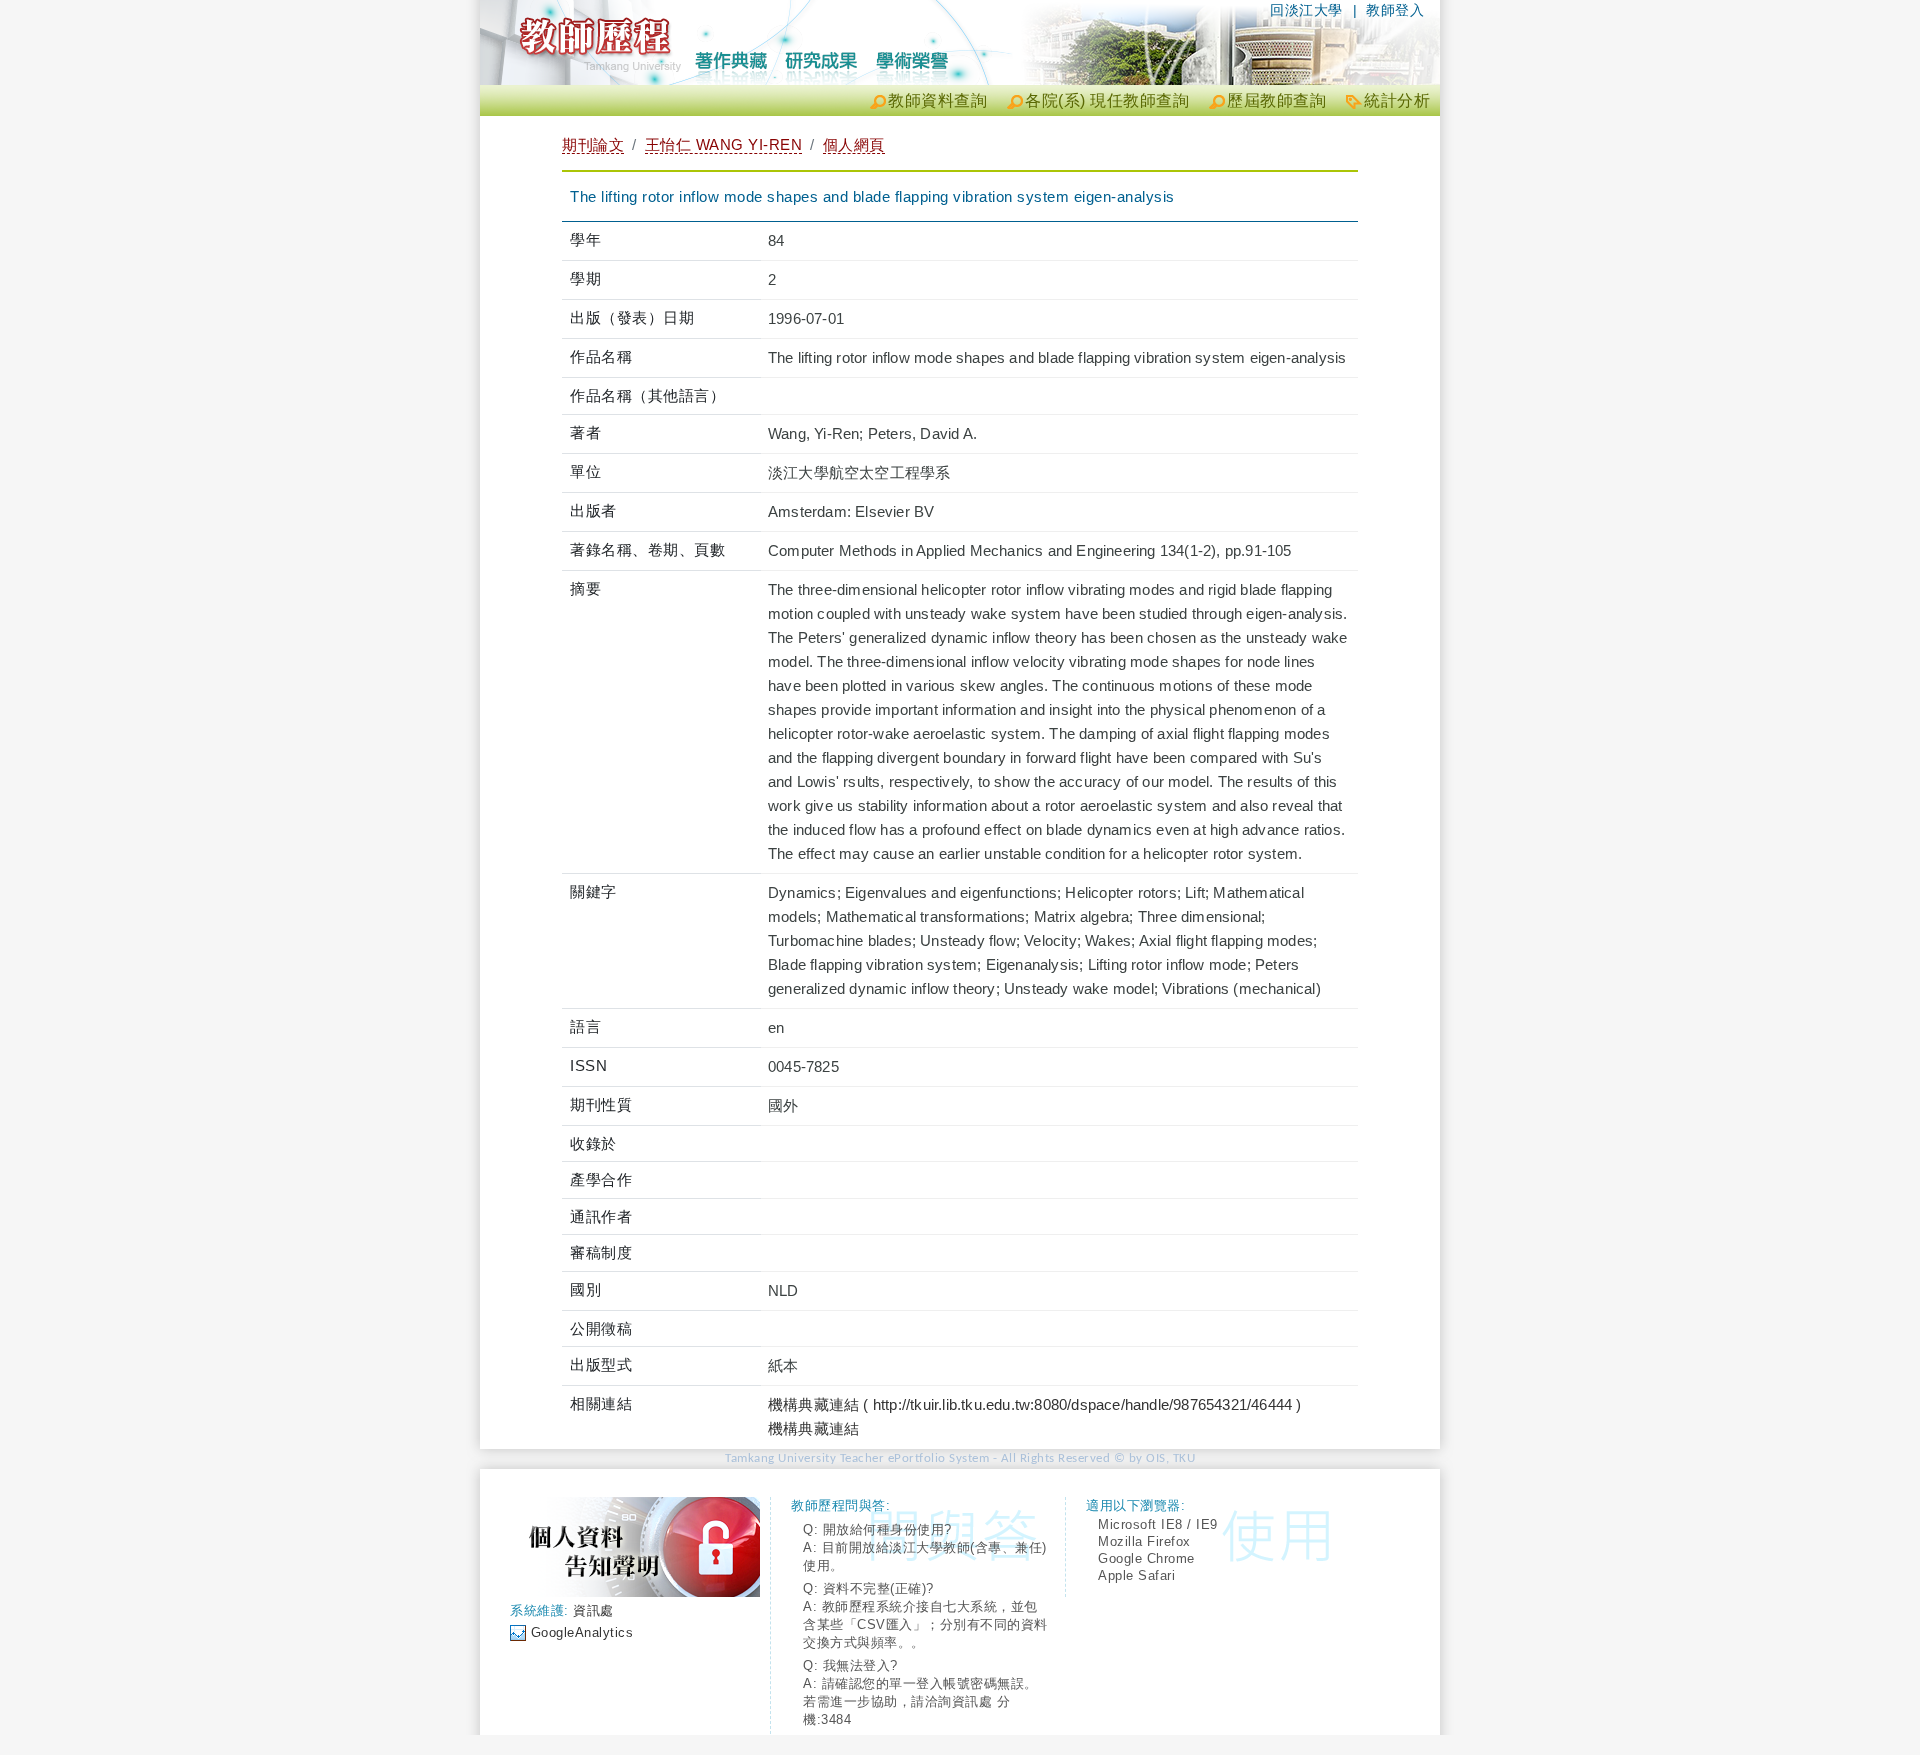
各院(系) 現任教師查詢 (1107, 100)
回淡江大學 (1306, 10)
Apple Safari (1136, 1575)
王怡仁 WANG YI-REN (724, 144)
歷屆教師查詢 (1276, 100)
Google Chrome (1146, 1558)
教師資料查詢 (937, 100)
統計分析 (1397, 100)
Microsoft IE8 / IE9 (1158, 1524)
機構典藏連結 (813, 1428)
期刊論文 (593, 144)
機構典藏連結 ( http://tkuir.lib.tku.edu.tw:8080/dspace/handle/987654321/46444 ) (1035, 1404)
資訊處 (593, 1610)
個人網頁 (854, 144)
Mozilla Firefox (1144, 1541)
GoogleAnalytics (582, 1632)
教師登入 (1395, 10)
